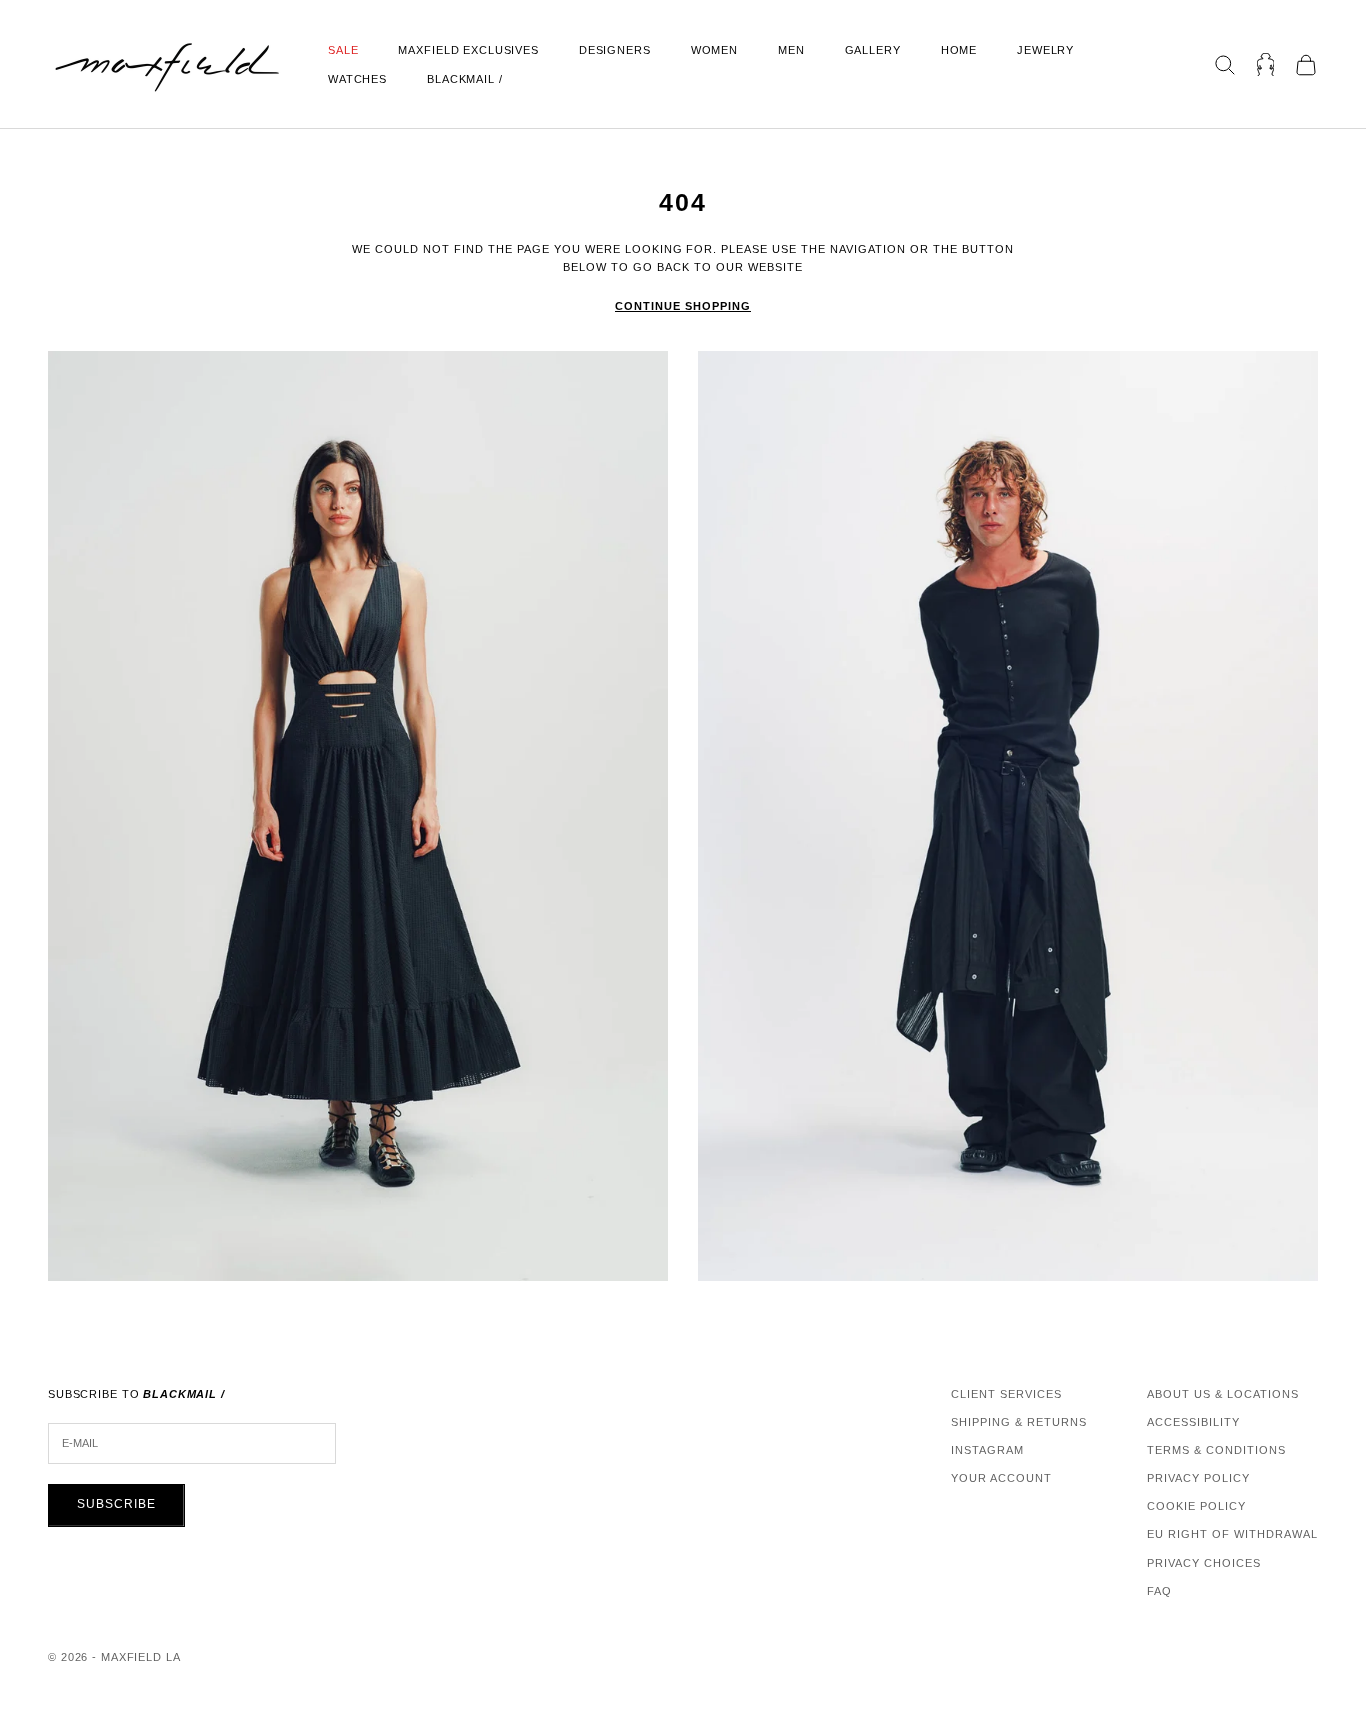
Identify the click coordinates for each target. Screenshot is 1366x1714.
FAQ (1159, 1591)
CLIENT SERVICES (1006, 1394)
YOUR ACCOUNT (1001, 1478)
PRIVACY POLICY (1198, 1478)
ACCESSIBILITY (1193, 1422)
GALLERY (873, 50)
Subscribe (116, 1504)
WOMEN (714, 50)
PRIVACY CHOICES (1204, 1563)
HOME (959, 50)
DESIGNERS (615, 50)
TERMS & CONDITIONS (1216, 1450)
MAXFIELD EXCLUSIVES (468, 50)
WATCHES (357, 79)
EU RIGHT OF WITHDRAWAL (1232, 1534)
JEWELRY (1045, 50)
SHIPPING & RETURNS (1019, 1422)
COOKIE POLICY (1196, 1506)
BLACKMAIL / (465, 79)
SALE (343, 50)
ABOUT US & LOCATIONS (1223, 1394)
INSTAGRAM (987, 1450)
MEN (791, 50)
